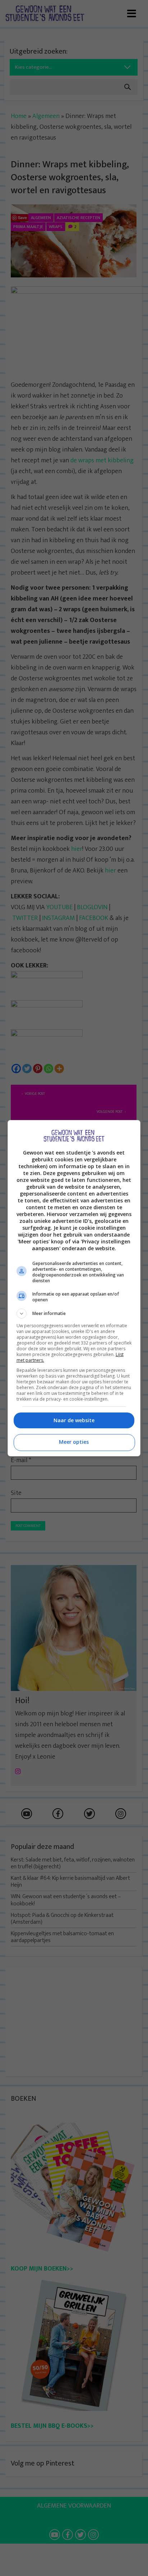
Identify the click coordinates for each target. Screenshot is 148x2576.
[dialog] (74, 1288)
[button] (74, 1314)
